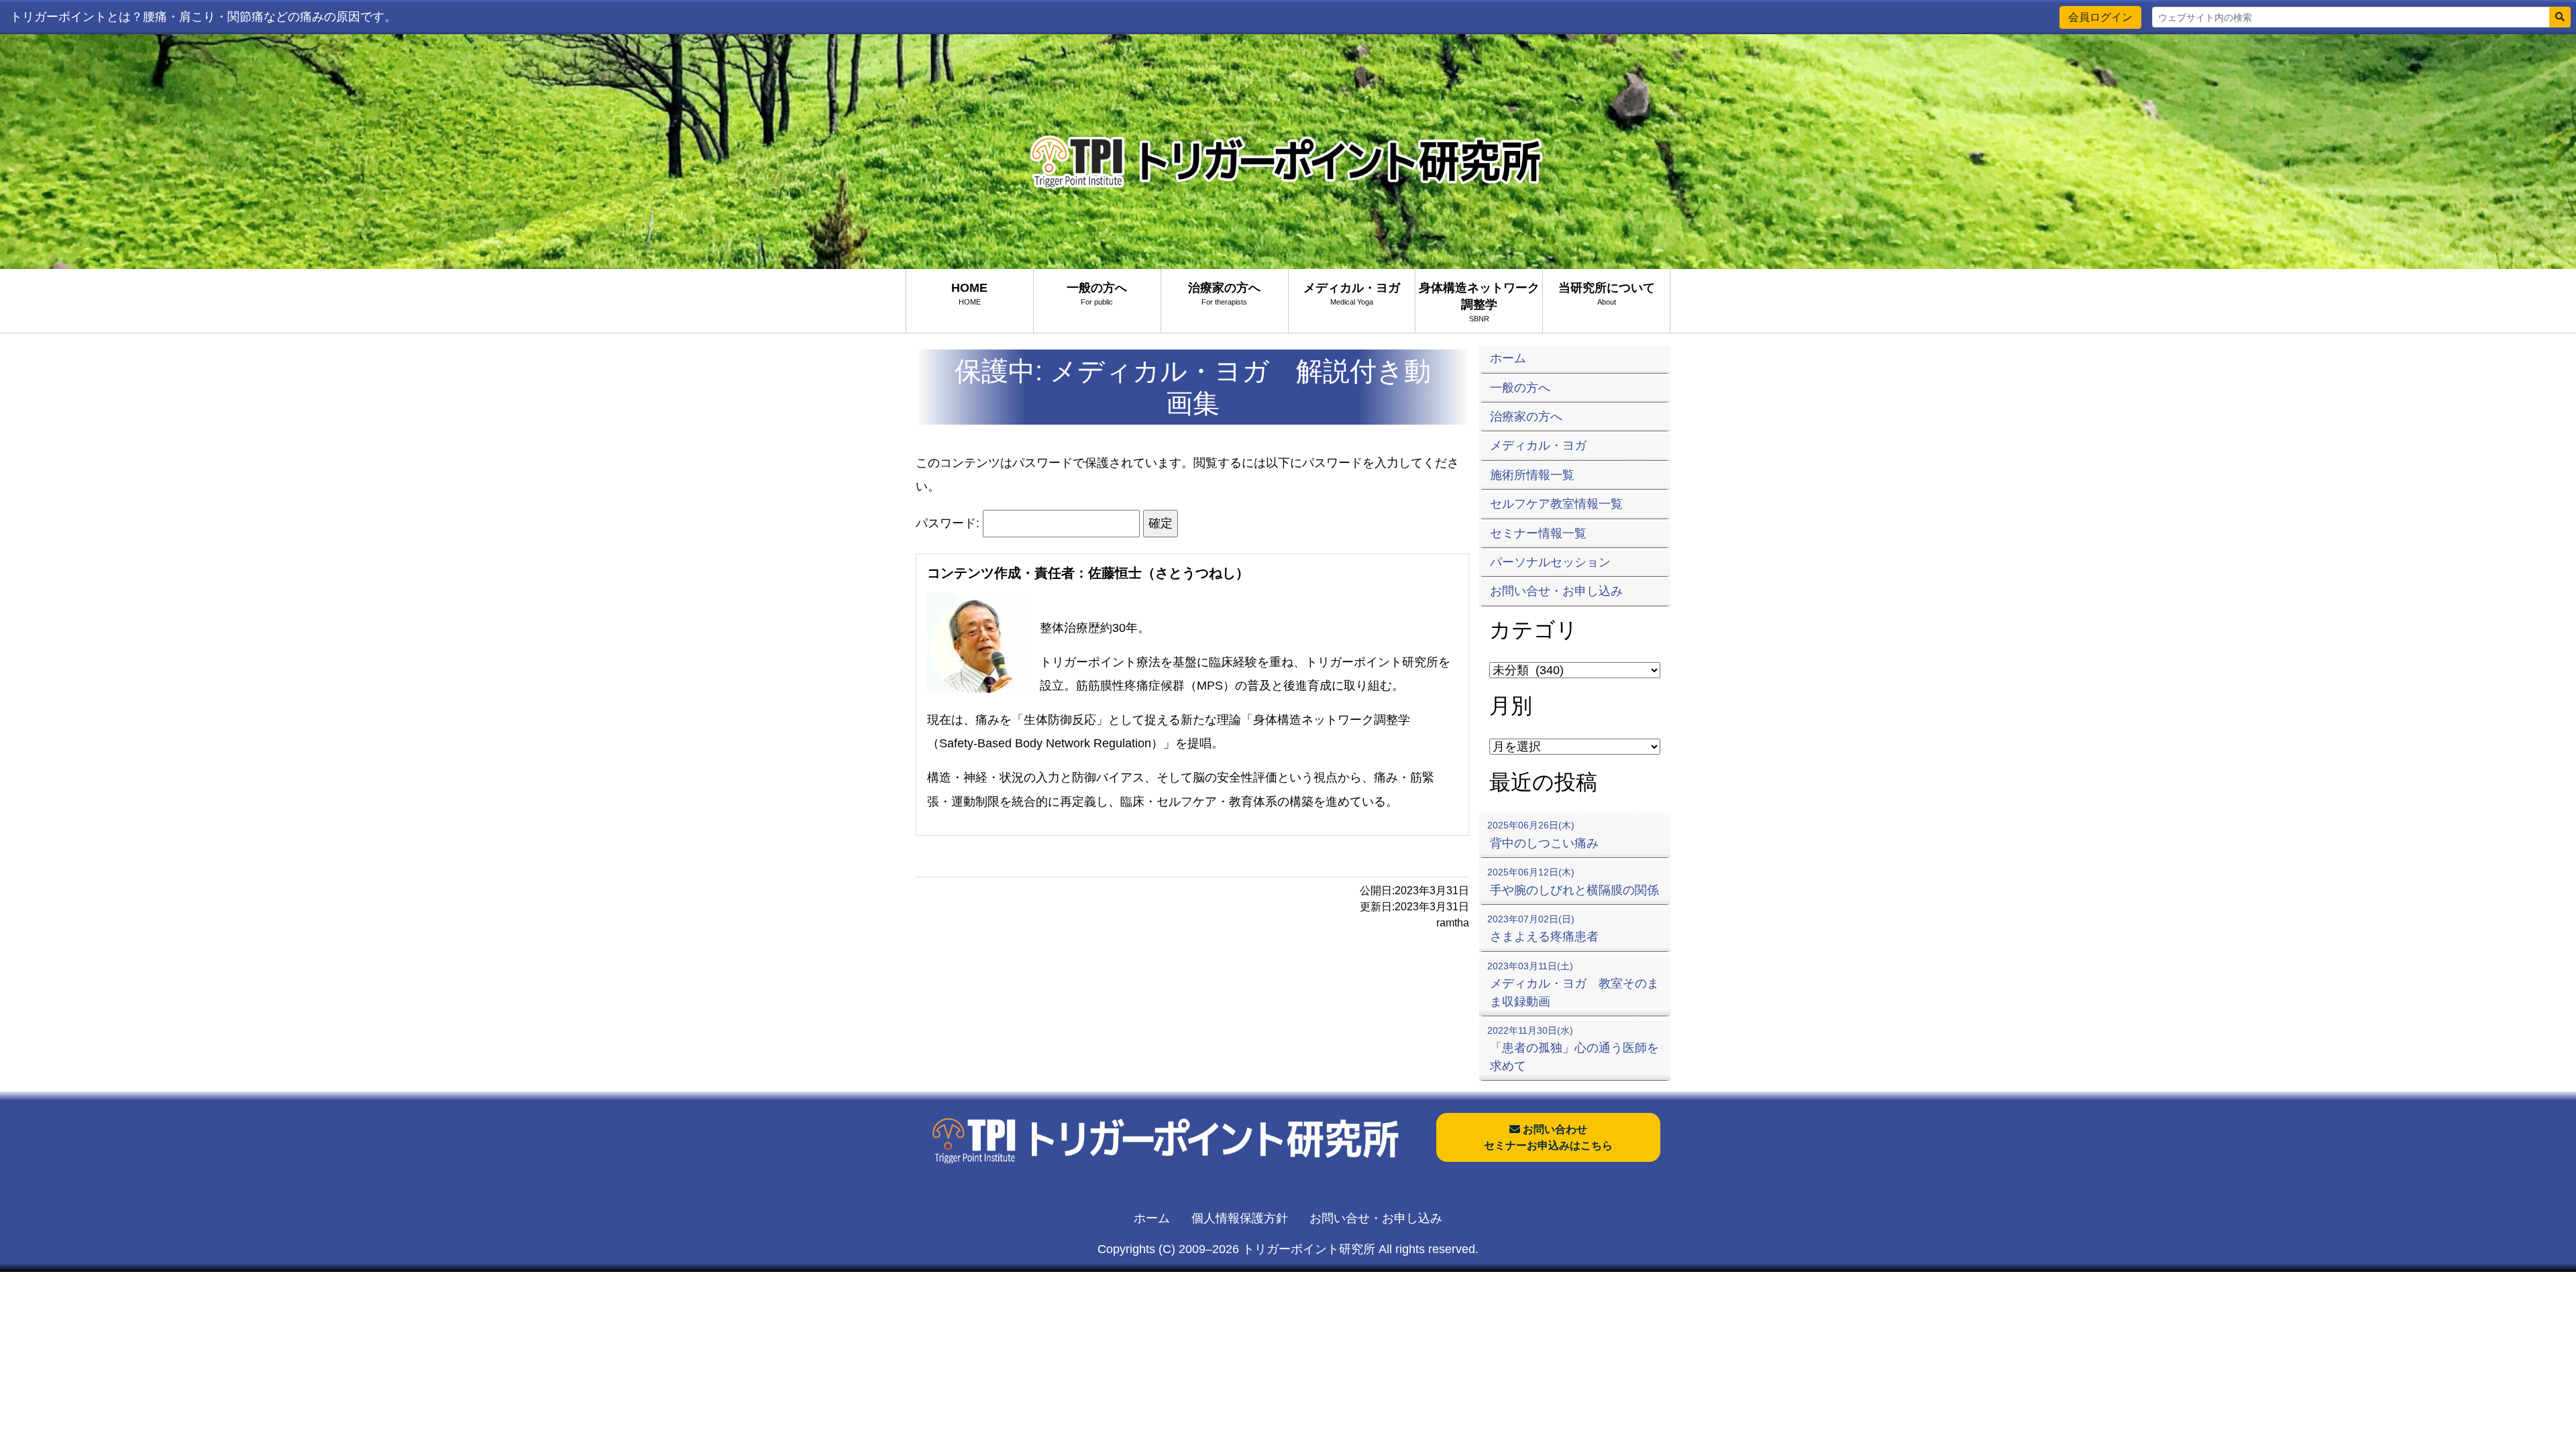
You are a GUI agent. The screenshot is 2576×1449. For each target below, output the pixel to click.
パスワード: (949, 523)
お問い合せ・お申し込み (1376, 1218)
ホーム (1152, 1218)
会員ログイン (2100, 17)
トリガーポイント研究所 (1309, 1249)
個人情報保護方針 (1240, 1218)
